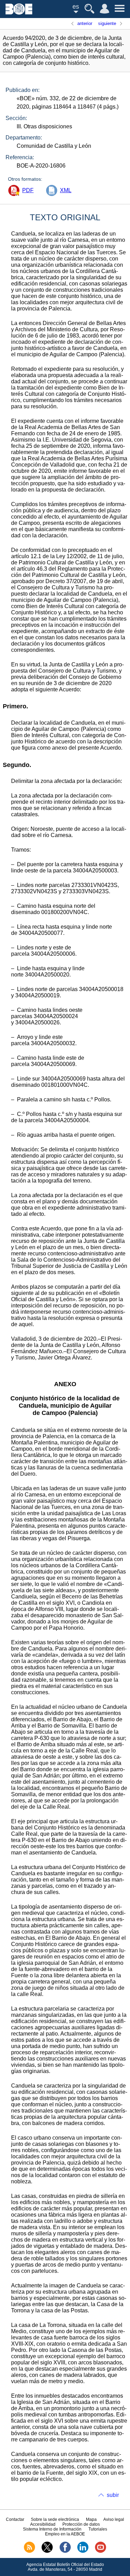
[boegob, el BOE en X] (47, 2551)
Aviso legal (114, 2519)
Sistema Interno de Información (52, 2529)
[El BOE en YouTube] (101, 2551)
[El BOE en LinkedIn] (83, 2551)
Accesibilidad (43, 2524)
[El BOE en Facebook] (65, 2551)
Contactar (15, 2519)
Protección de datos (81, 2524)
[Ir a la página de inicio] (19, 13)
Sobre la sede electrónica (55, 2519)
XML (66, 190)
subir (113, 2495)
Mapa (91, 2519)
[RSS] (29, 2551)
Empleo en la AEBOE (65, 2534)
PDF (28, 190)
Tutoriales (98, 2529)
